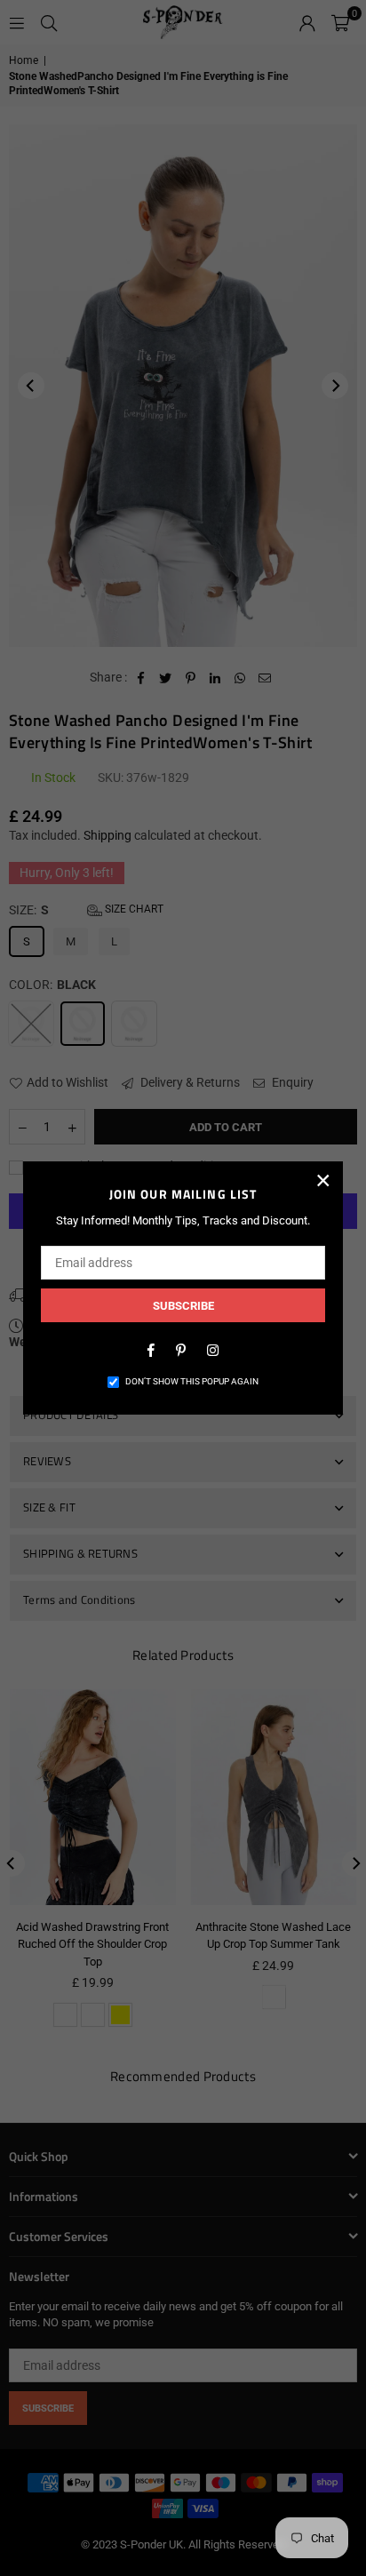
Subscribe (183, 1306)
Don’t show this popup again (192, 1381)
